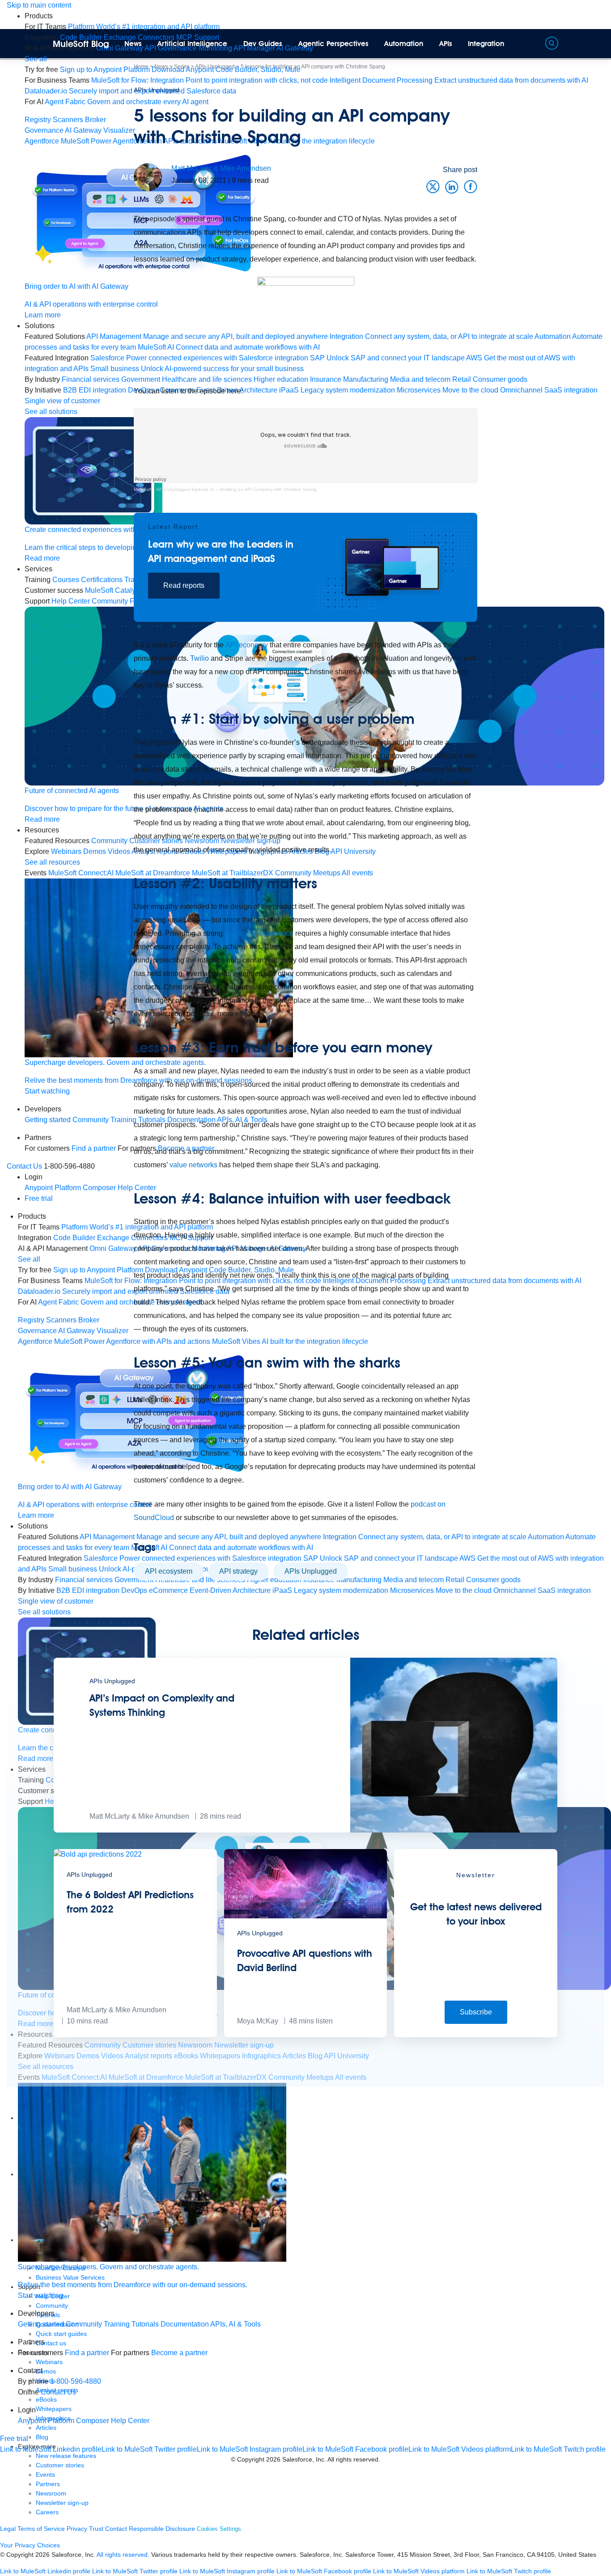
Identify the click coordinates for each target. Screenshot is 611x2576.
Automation (404, 44)
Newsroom (51, 2493)
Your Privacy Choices (30, 2545)
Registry (38, 120)
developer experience (259, 933)
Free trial (39, 1198)
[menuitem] (144, 27)
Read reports (184, 585)
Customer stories (60, 2465)
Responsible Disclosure (162, 2529)
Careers (47, 2512)
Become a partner (179, 2353)
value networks (193, 1165)
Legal (8, 2529)
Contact (116, 2529)
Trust (96, 2529)
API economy (247, 645)
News (133, 44)
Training (117, 2324)
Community (84, 2324)
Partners (48, 2484)
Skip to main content (39, 5)
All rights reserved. (123, 2555)
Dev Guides (263, 44)
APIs (446, 44)
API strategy (238, 1571)
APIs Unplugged (157, 90)
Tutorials (145, 2324)
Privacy (77, 2529)
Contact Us (24, 1166)
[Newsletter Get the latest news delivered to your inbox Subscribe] (476, 2035)
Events (45, 2475)
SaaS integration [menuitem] (571, 390)
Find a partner (87, 2353)
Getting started (41, 2324)
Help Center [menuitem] (130, 2421)
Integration (486, 44)
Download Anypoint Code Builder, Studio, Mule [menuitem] (226, 70)
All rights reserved (353, 2459)
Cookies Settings (219, 2529)
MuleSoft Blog (81, 44)
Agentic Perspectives (333, 44)
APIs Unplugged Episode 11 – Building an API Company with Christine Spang (236, 489)
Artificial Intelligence (192, 44)
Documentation (185, 2324)
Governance (44, 130)
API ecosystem (169, 1571)
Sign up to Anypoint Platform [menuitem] (105, 70)
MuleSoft (143, 489)
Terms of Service (41, 2529)
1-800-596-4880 (76, 2381)
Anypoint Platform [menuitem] (47, 2421)
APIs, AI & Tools (235, 2324)
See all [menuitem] (36, 59)
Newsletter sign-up (62, 2503)
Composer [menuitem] (93, 2421)
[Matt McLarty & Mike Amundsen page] (148, 177)
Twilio (199, 658)
